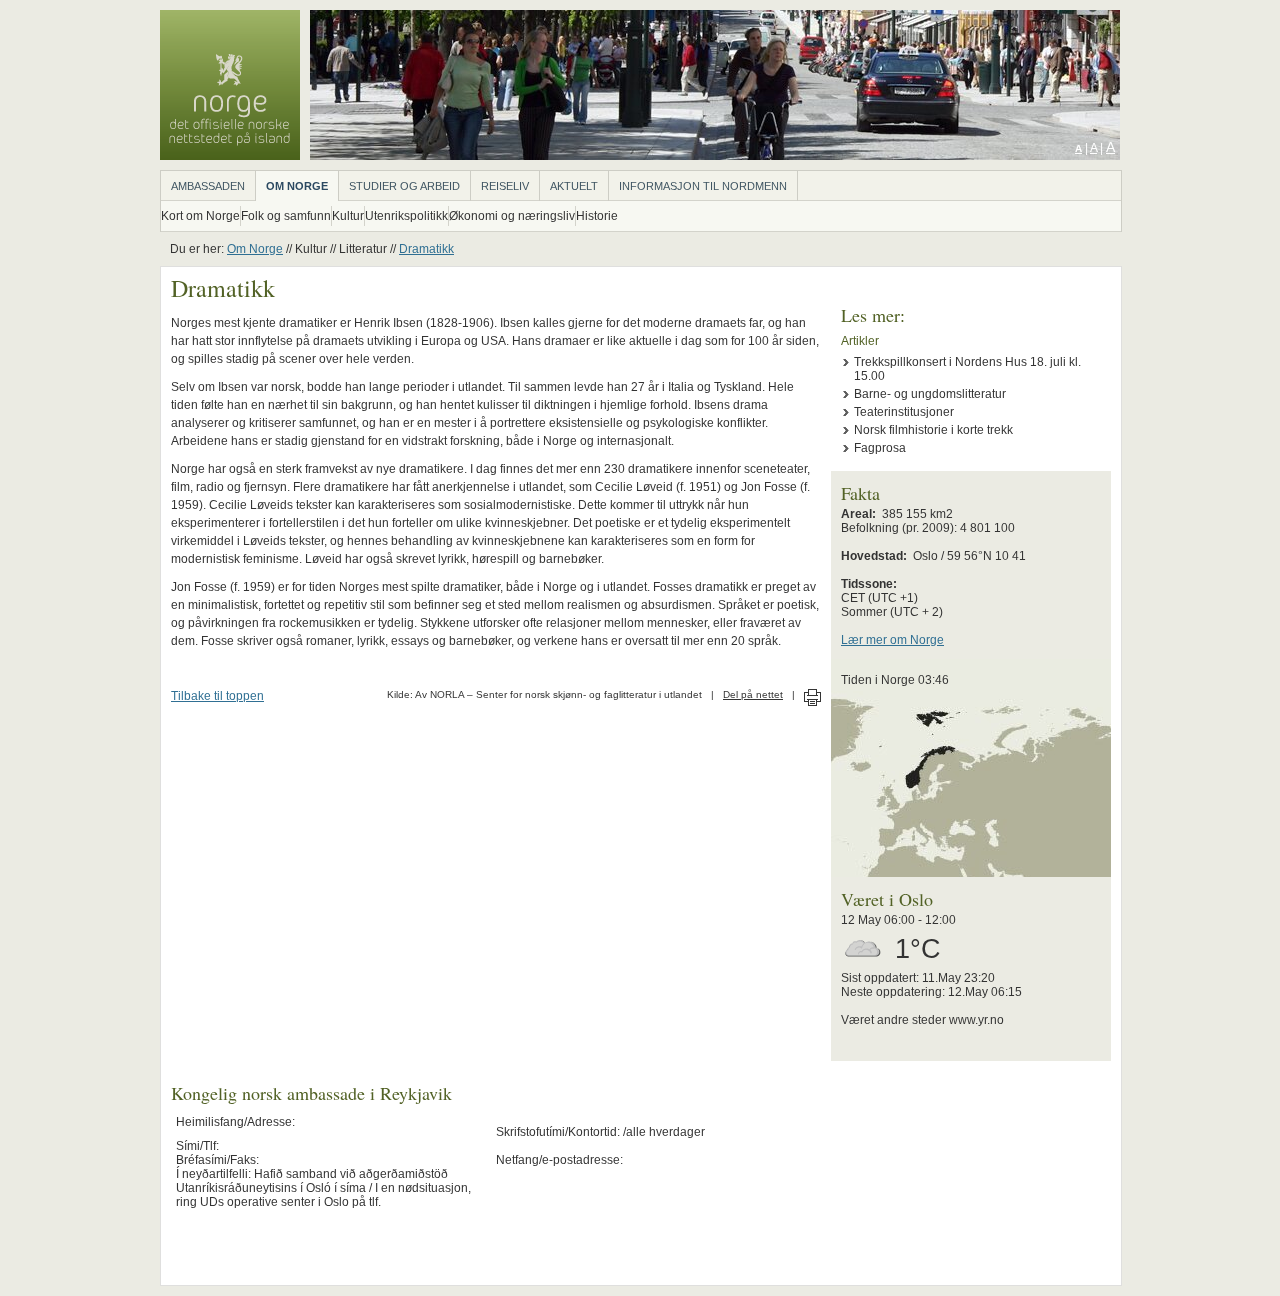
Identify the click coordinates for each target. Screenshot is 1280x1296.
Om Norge (297, 186)
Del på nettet (753, 694)
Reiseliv (505, 186)
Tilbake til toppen (217, 696)
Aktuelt (574, 186)
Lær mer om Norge (892, 640)
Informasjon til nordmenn (703, 186)
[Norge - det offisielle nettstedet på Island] (230, 156)
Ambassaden (208, 186)
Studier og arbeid (404, 186)
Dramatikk (426, 249)
